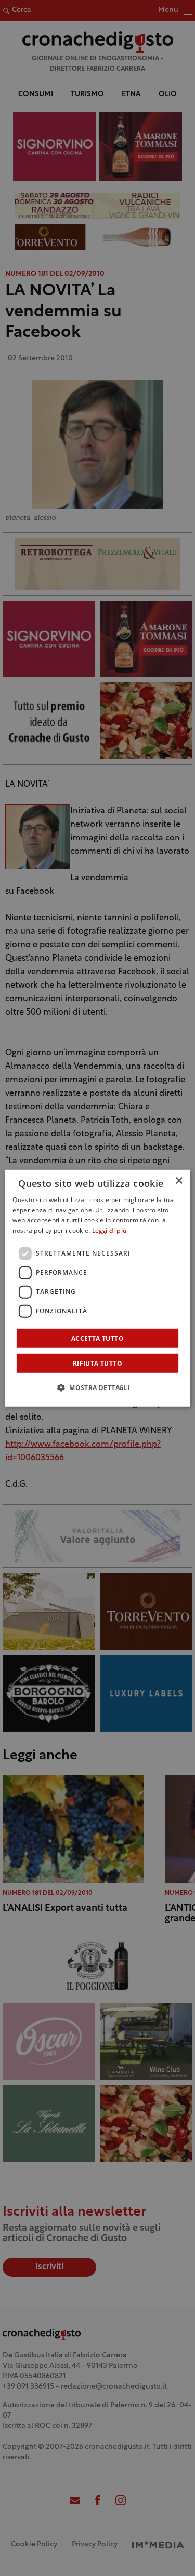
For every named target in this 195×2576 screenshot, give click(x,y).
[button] (97, 1387)
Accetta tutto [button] (97, 1338)
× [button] (179, 1181)
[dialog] (97, 1288)
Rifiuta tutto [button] (97, 1363)
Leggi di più (109, 1231)
